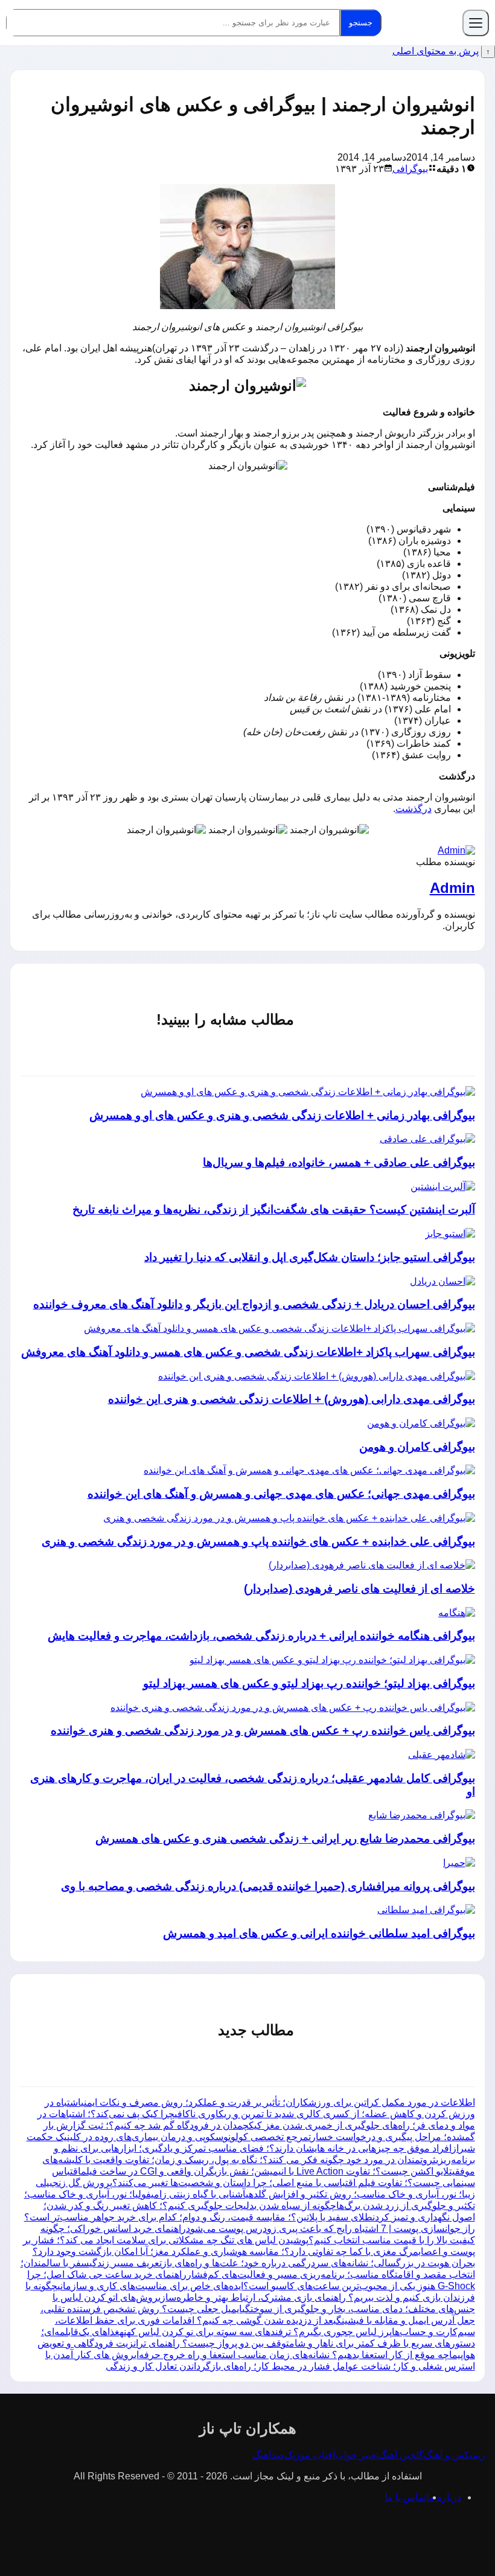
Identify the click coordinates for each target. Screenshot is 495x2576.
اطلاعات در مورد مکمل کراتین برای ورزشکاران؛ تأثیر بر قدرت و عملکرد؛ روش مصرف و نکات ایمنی (278, 2102)
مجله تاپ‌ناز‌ (424, 23)
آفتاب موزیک (310, 2455)
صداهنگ (268, 2455)
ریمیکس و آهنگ (455, 2455)
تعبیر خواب (357, 2455)
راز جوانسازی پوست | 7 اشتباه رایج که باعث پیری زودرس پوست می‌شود (331, 2229)
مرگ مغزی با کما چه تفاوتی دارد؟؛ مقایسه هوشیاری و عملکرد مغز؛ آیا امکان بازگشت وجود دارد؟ (225, 2252)
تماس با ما (405, 2497)
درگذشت (414, 809)
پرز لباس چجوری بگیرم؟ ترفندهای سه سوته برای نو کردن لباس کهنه (256, 2332)
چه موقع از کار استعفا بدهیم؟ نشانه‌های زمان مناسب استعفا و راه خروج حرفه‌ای (292, 2355)
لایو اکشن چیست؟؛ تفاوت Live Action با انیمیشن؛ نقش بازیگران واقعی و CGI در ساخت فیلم (265, 2171)
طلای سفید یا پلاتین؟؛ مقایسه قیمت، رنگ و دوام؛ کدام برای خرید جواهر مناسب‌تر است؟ (198, 2217)
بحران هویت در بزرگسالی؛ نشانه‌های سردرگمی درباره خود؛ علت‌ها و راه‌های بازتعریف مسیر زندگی (282, 2263)
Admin (452, 888)
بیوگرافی (410, 169)
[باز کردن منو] (476, 23)
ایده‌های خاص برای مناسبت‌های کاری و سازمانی (150, 2286)
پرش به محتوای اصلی (436, 51)
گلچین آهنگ (401, 2455)
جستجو (361, 23)
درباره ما (444, 2497)
